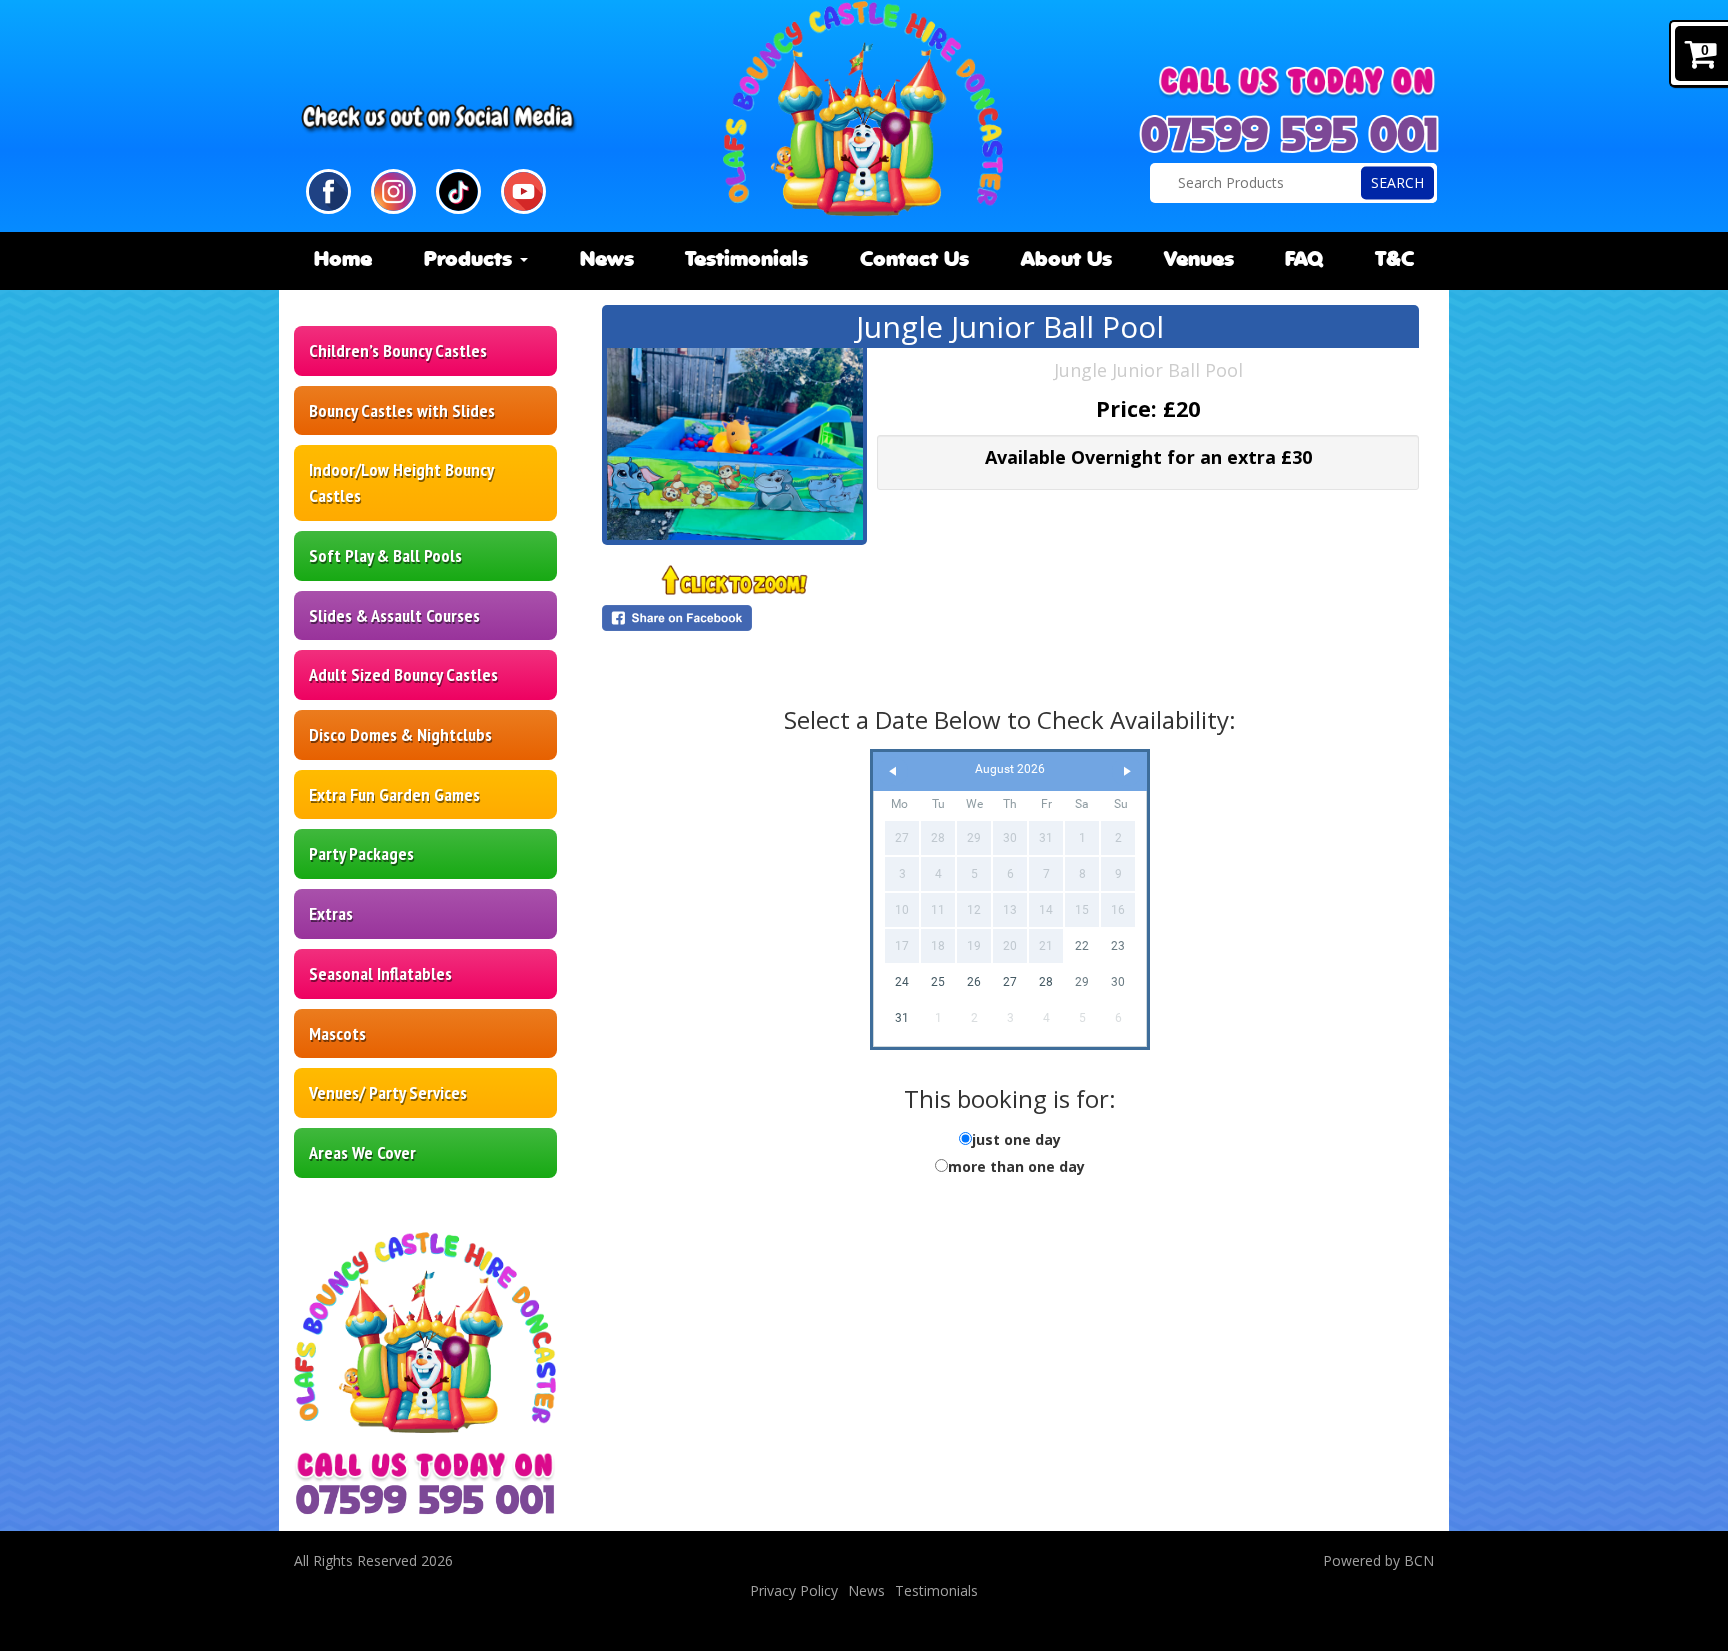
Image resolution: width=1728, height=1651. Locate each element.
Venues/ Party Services (388, 1092)
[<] (893, 771)
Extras (331, 913)
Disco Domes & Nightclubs (400, 734)
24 (902, 982)
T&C (1394, 260)
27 (1010, 982)
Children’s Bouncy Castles (398, 350)
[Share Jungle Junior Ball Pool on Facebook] (735, 618)
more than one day (1016, 1166)
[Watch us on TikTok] (458, 189)
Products (471, 260)
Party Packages (361, 853)
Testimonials (746, 260)
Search (1397, 182)
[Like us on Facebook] (328, 189)
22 (1082, 946)
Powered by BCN (1378, 1560)
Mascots (337, 1033)
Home (343, 260)
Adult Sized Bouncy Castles (403, 674)
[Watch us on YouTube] (523, 189)
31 (902, 1018)
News (607, 260)
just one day (1016, 1139)
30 (1118, 982)
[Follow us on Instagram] (393, 189)
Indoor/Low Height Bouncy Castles (401, 482)
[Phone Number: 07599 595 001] (1289, 134)
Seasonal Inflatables (380, 973)
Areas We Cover (362, 1152)
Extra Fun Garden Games (394, 794)
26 (974, 982)
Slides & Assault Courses (394, 615)
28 (1046, 982)
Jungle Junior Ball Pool (1148, 370)
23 (1118, 946)
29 (1082, 982)
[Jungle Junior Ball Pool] (735, 444)
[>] (1127, 771)
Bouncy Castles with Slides (402, 410)
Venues (1199, 260)
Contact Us (914, 260)
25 (938, 982)
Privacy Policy (794, 1590)
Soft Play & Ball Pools (385, 555)
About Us (1066, 260)
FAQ (1304, 260)
